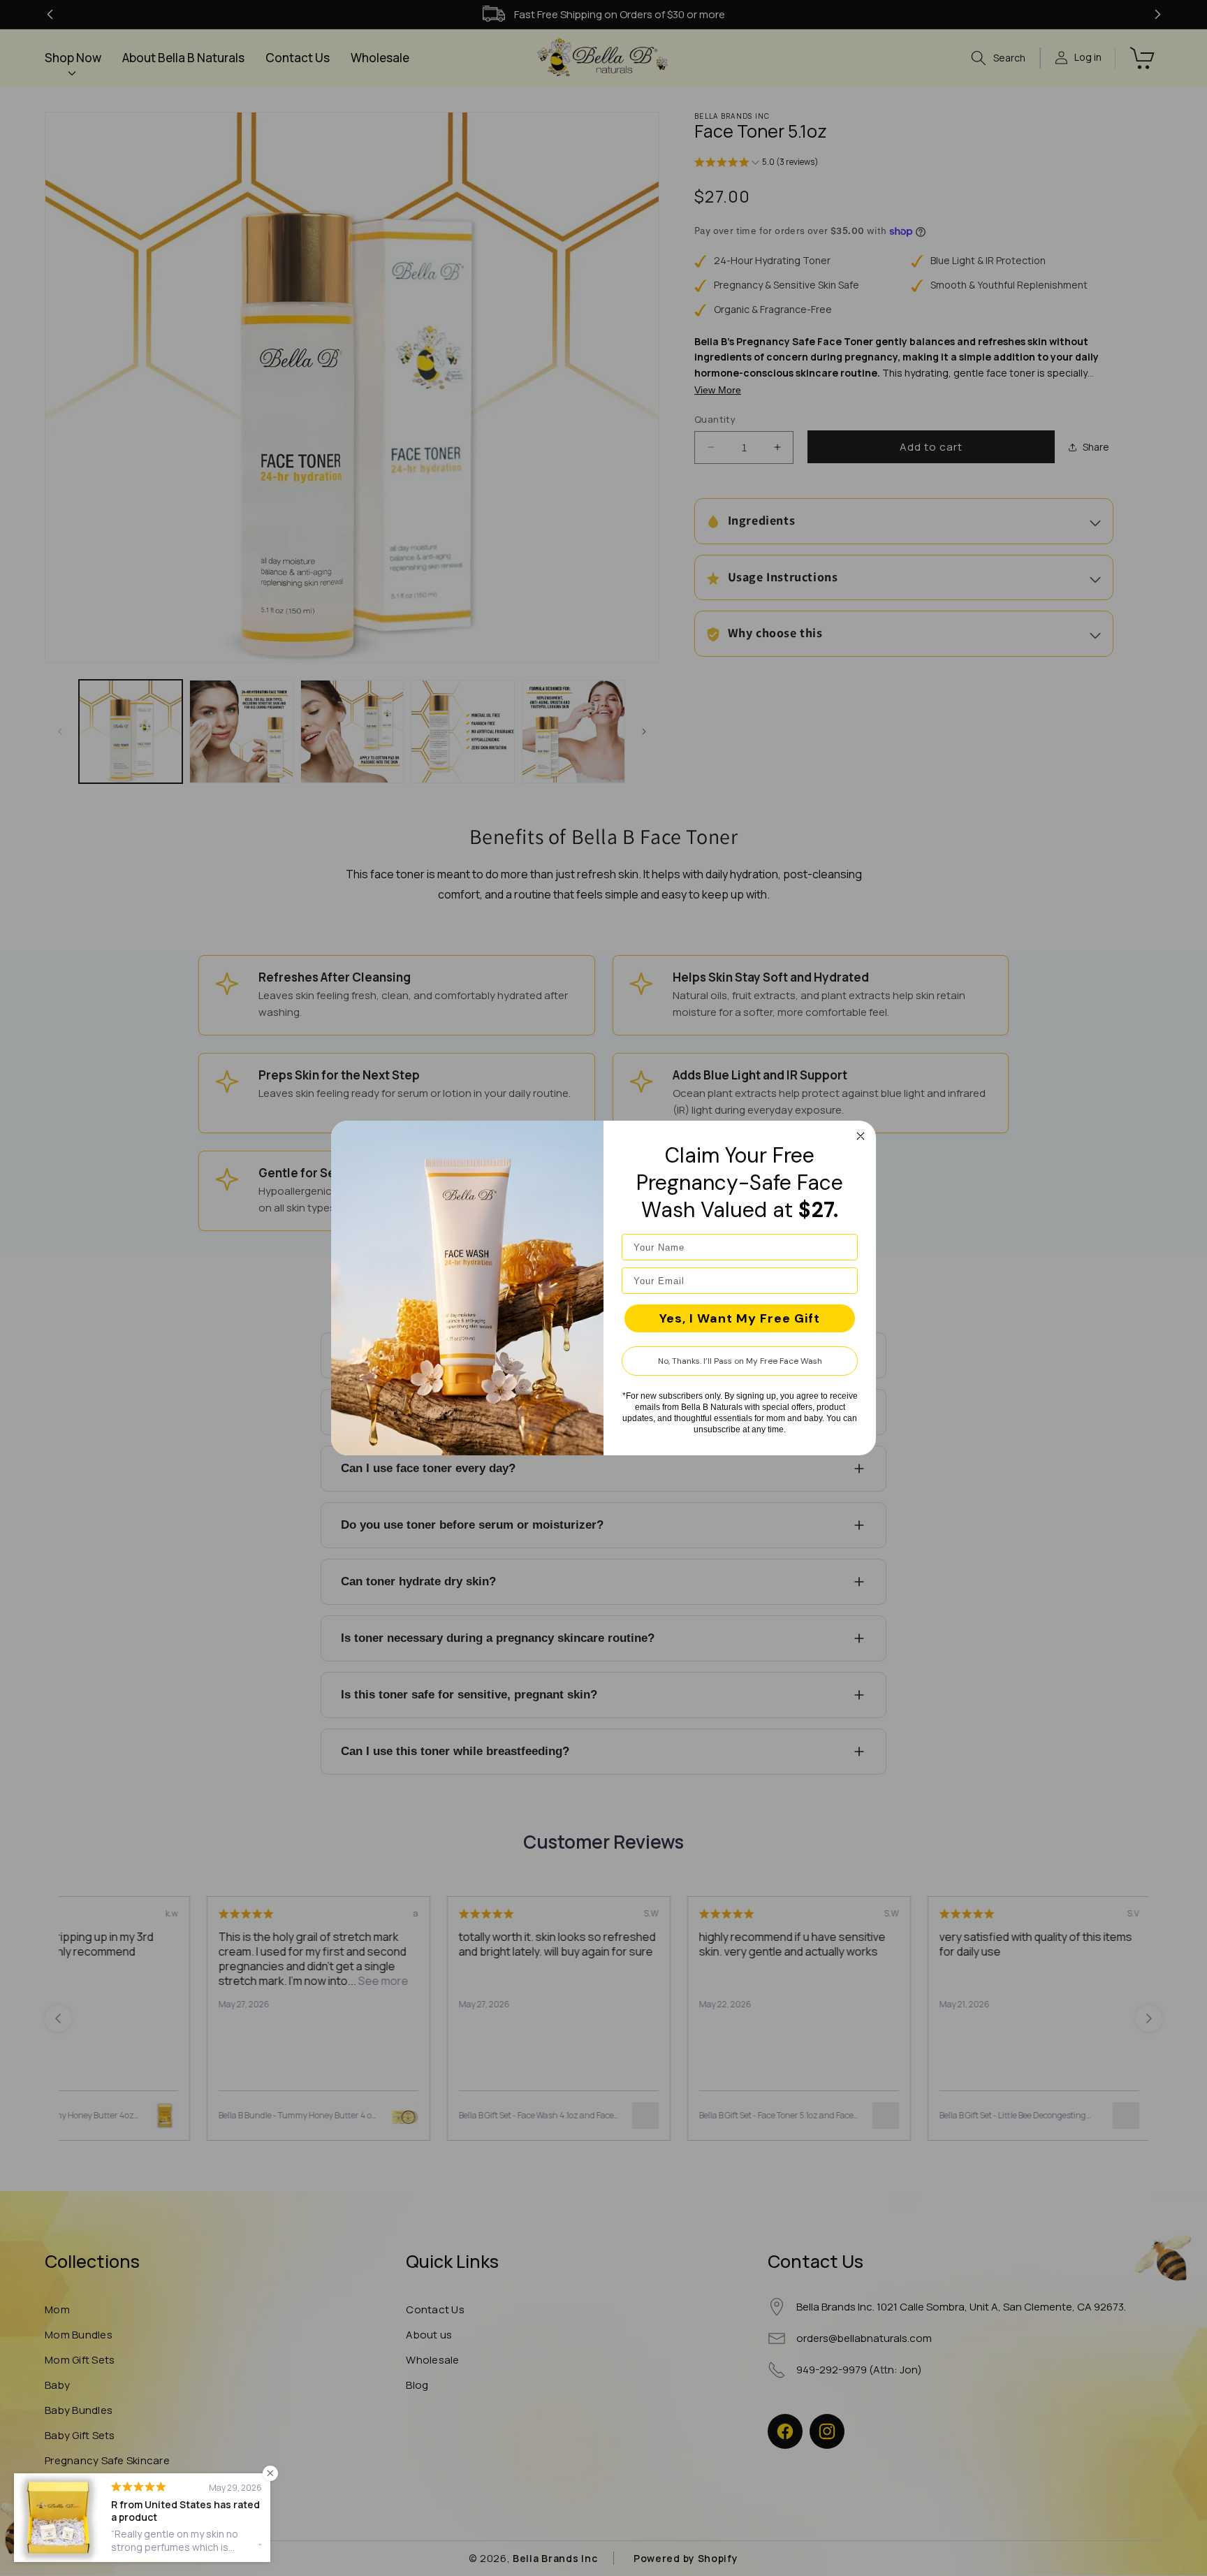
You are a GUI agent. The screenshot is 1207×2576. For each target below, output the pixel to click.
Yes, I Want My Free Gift (740, 1318)
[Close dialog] (861, 1136)
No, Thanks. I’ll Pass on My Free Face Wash (740, 1361)
